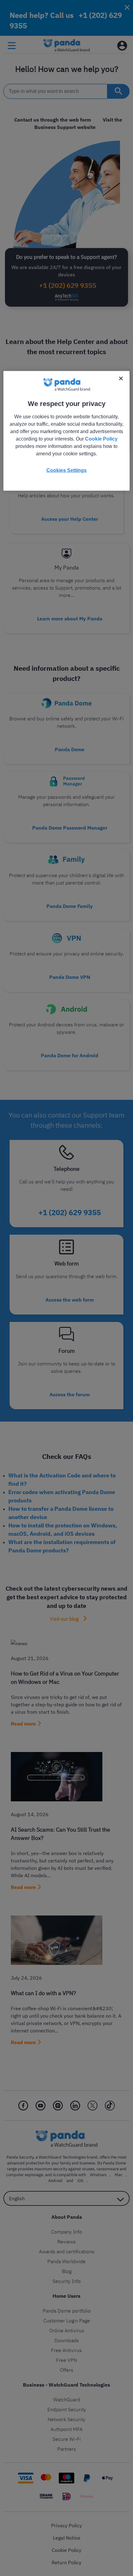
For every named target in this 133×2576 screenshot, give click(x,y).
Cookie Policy (101, 439)
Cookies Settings (66, 470)
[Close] (121, 378)
